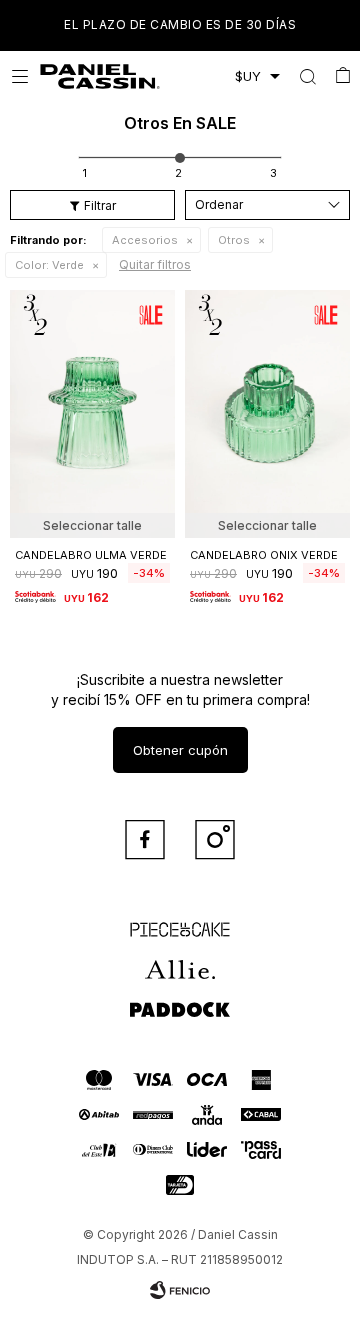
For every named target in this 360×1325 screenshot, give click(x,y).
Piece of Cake (180, 921)
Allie (180, 961)
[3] (273, 173)
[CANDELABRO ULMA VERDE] (92, 414)
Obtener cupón (180, 750)
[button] (307, 76)
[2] (178, 173)
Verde (49, 265)
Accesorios (145, 240)
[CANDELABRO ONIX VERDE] (267, 414)
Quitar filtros (155, 264)
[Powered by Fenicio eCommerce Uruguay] (180, 1290)
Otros (234, 240)
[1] (85, 173)
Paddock (180, 1001)
